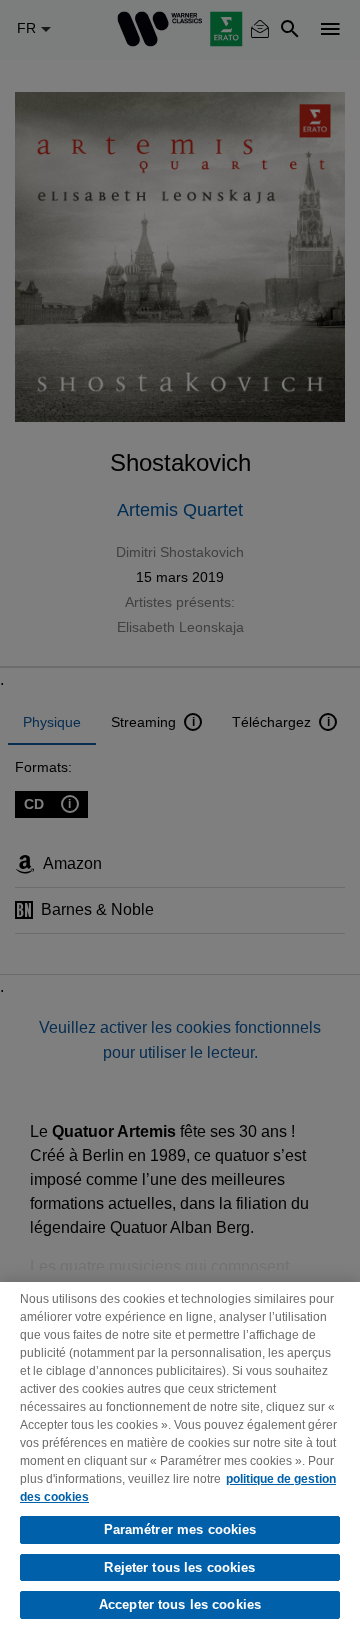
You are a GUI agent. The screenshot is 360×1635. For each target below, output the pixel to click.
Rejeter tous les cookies (179, 1567)
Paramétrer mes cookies (180, 1529)
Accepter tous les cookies (180, 1604)
